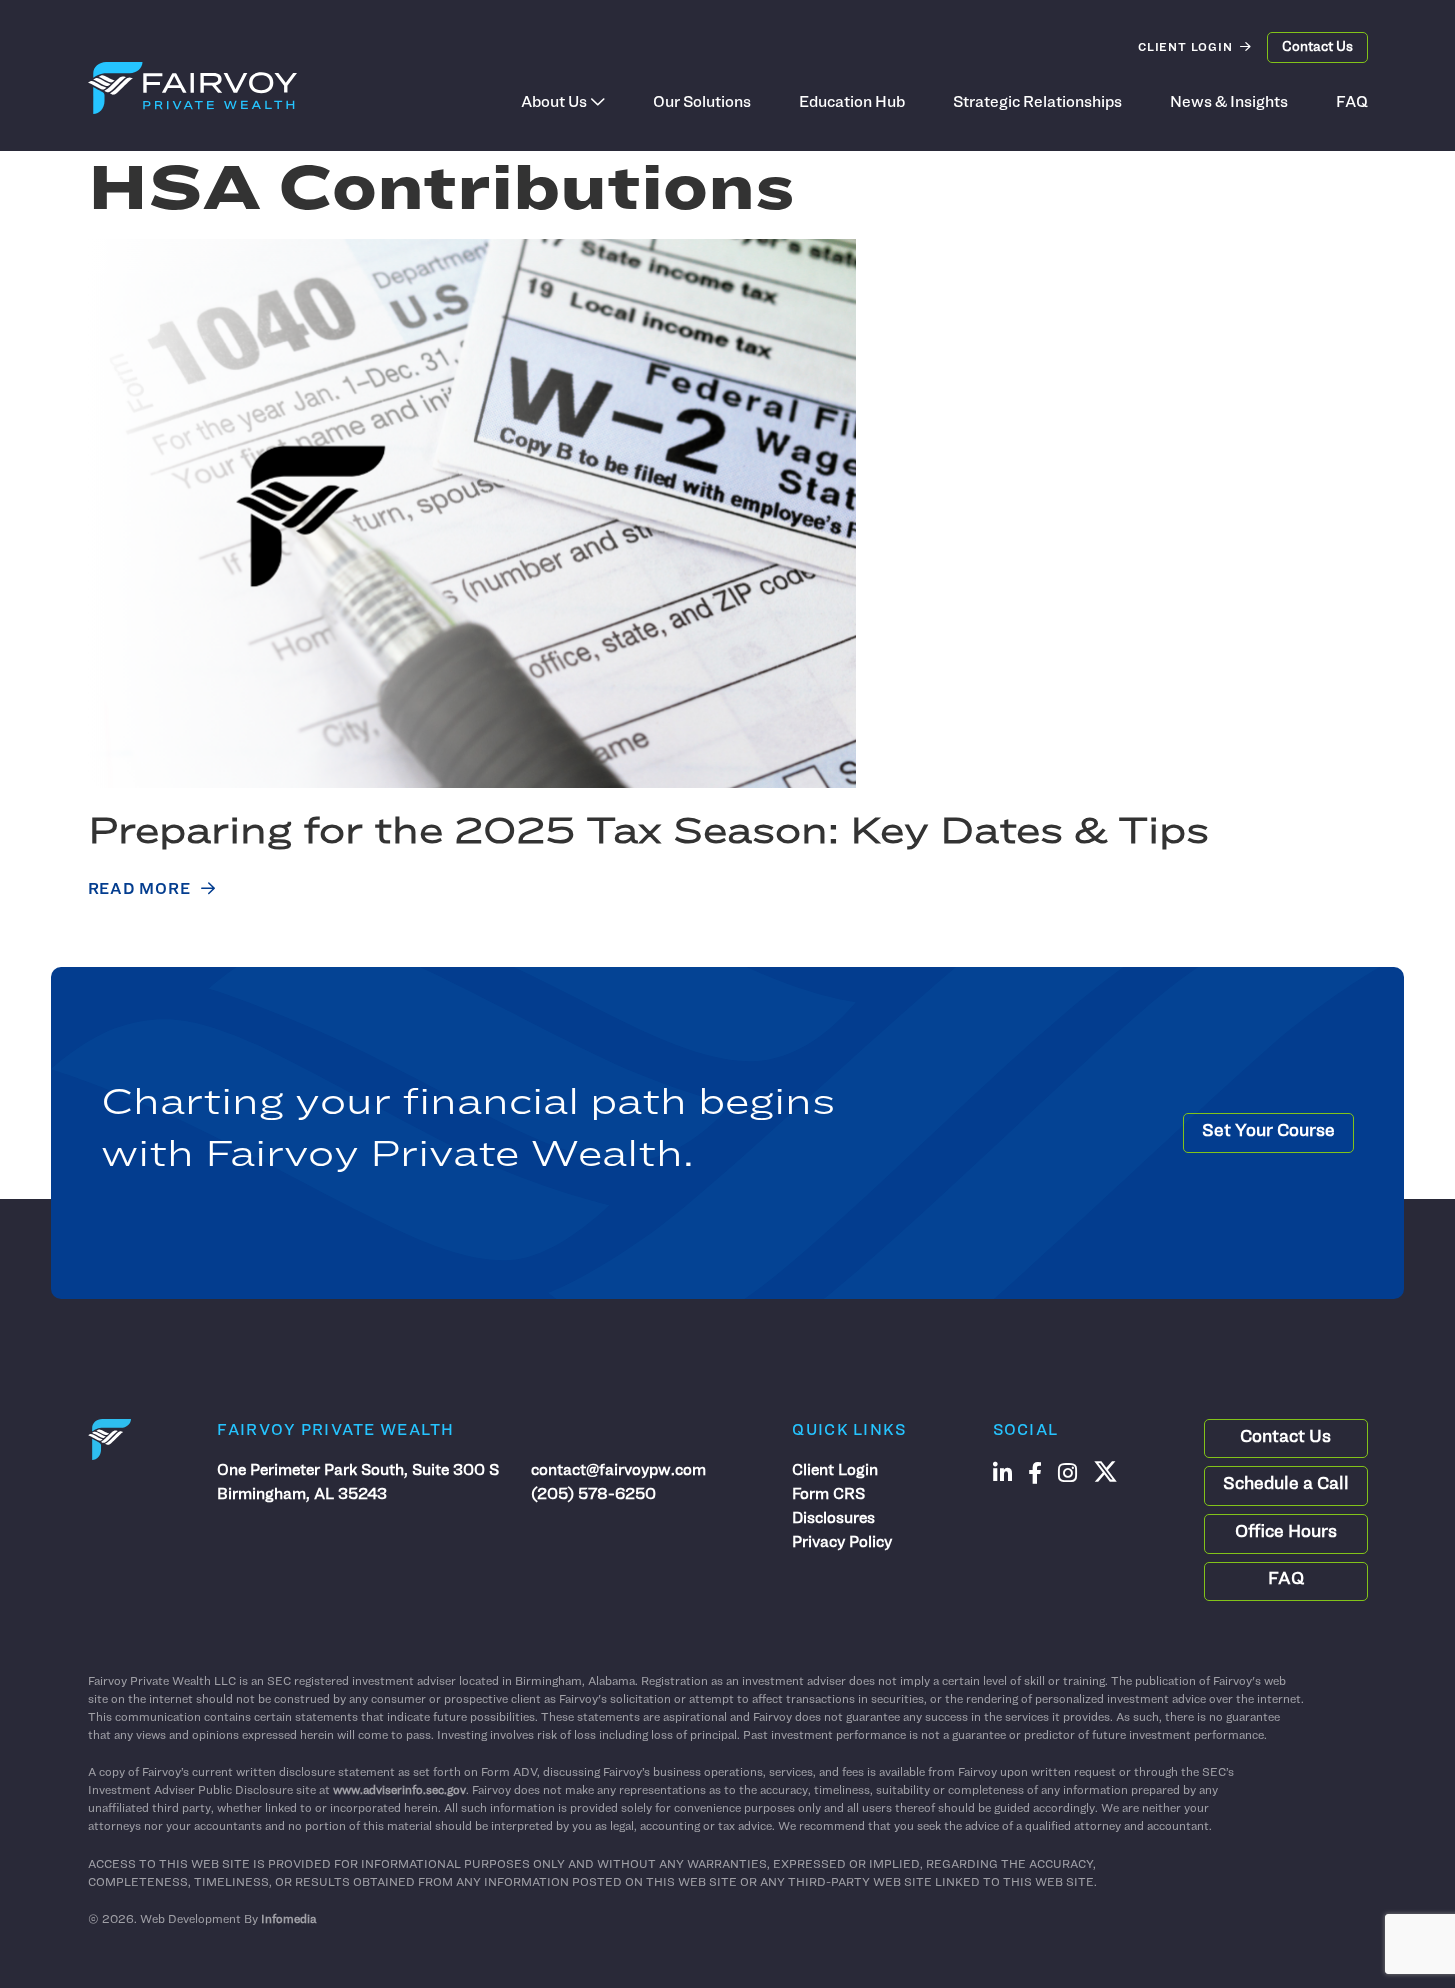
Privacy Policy (842, 1543)
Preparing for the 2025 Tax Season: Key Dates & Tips (648, 833)
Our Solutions (702, 103)
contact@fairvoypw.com (618, 1471)
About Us (554, 103)
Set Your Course (1268, 1132)
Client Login (1185, 48)
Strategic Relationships (1037, 103)
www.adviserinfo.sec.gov (399, 1791)
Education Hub (852, 103)
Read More (139, 890)
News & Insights (1229, 103)
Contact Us (1317, 47)
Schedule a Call (1286, 1485)
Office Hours (1286, 1533)
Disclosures (833, 1519)
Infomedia (288, 1920)
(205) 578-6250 (593, 1495)
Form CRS (828, 1495)
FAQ (1352, 103)
